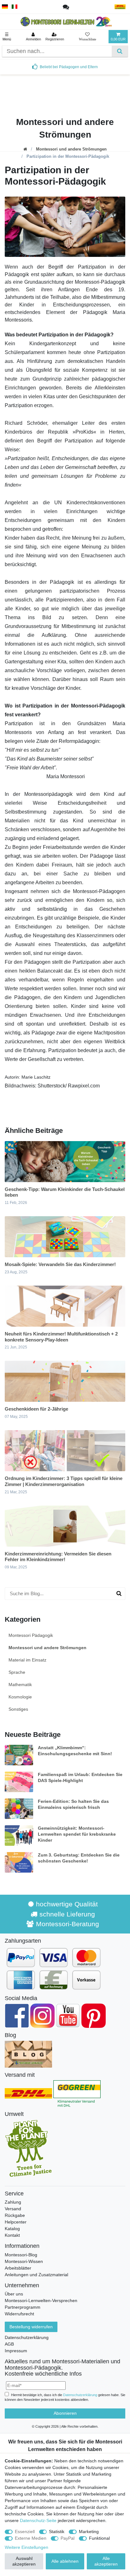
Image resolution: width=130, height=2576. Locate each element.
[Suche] (120, 51)
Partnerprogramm (23, 2307)
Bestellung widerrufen (31, 2327)
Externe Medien (31, 2538)
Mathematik (20, 1685)
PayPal (68, 2538)
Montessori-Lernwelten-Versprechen (41, 2301)
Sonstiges (18, 1709)
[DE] (5, 7)
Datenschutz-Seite (38, 2520)
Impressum (16, 2351)
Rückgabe (15, 2215)
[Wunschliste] (88, 37)
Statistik (57, 2532)
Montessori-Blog (21, 2255)
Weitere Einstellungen (27, 2547)
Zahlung (13, 2202)
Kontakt (12, 2235)
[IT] (15, 7)
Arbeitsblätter (18, 2268)
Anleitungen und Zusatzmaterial (36, 2275)
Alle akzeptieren (106, 2561)
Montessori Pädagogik (31, 1635)
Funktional (99, 2538)
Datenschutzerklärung (27, 2337)
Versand (13, 2209)
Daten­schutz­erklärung (80, 2395)
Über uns (14, 2294)
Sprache (17, 1672)
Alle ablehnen (65, 2561)
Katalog (12, 2229)
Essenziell (25, 2532)
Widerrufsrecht (19, 2314)
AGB (9, 2344)
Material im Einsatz (27, 1660)
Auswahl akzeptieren (24, 2561)
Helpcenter (16, 2222)
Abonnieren (65, 2413)
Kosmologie (20, 1697)
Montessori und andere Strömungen (71, 149)
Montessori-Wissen (24, 2261)
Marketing (89, 2532)
